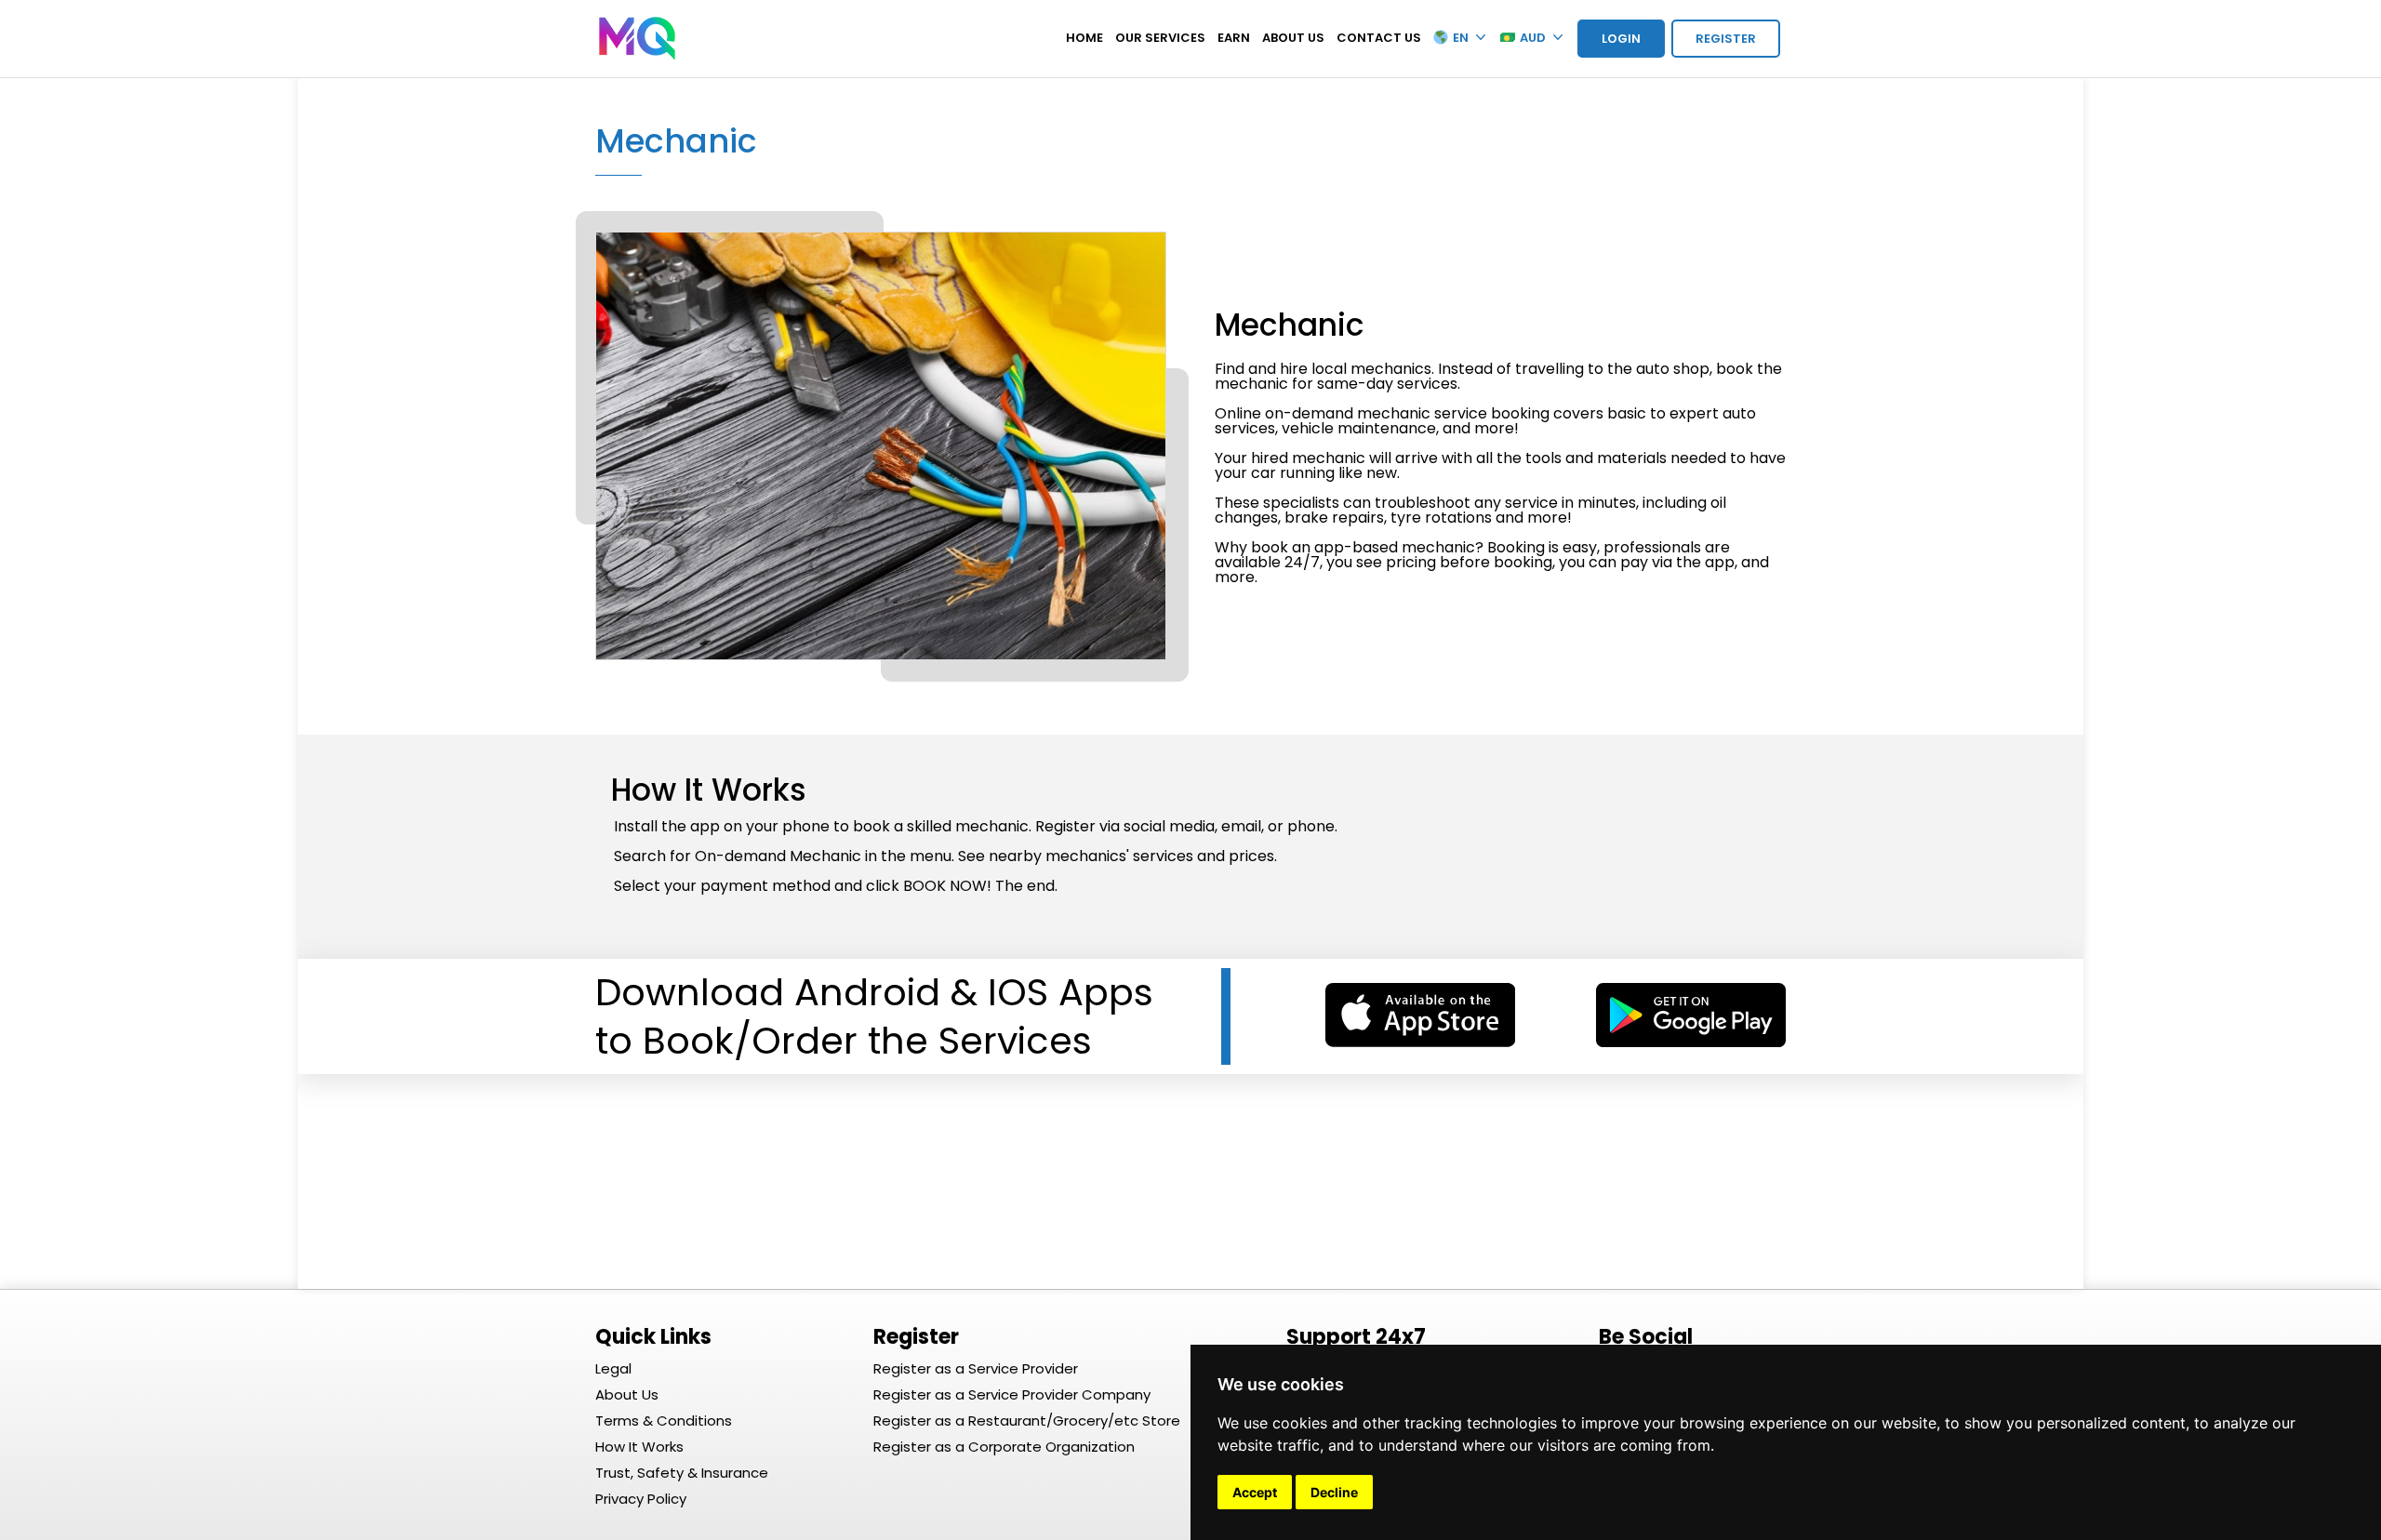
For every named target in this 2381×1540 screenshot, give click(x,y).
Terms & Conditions (664, 1421)
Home (1084, 38)
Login (1621, 39)
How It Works (639, 1447)
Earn (1234, 38)
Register (1726, 39)
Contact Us (1379, 38)
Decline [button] (1334, 1492)
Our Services (1160, 38)
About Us (1293, 38)
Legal (613, 1368)
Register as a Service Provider (976, 1368)
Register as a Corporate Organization (1004, 1447)
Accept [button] (1255, 1492)
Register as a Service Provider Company (1012, 1394)
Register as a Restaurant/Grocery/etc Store (1027, 1421)
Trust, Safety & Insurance (682, 1473)
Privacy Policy (641, 1499)
